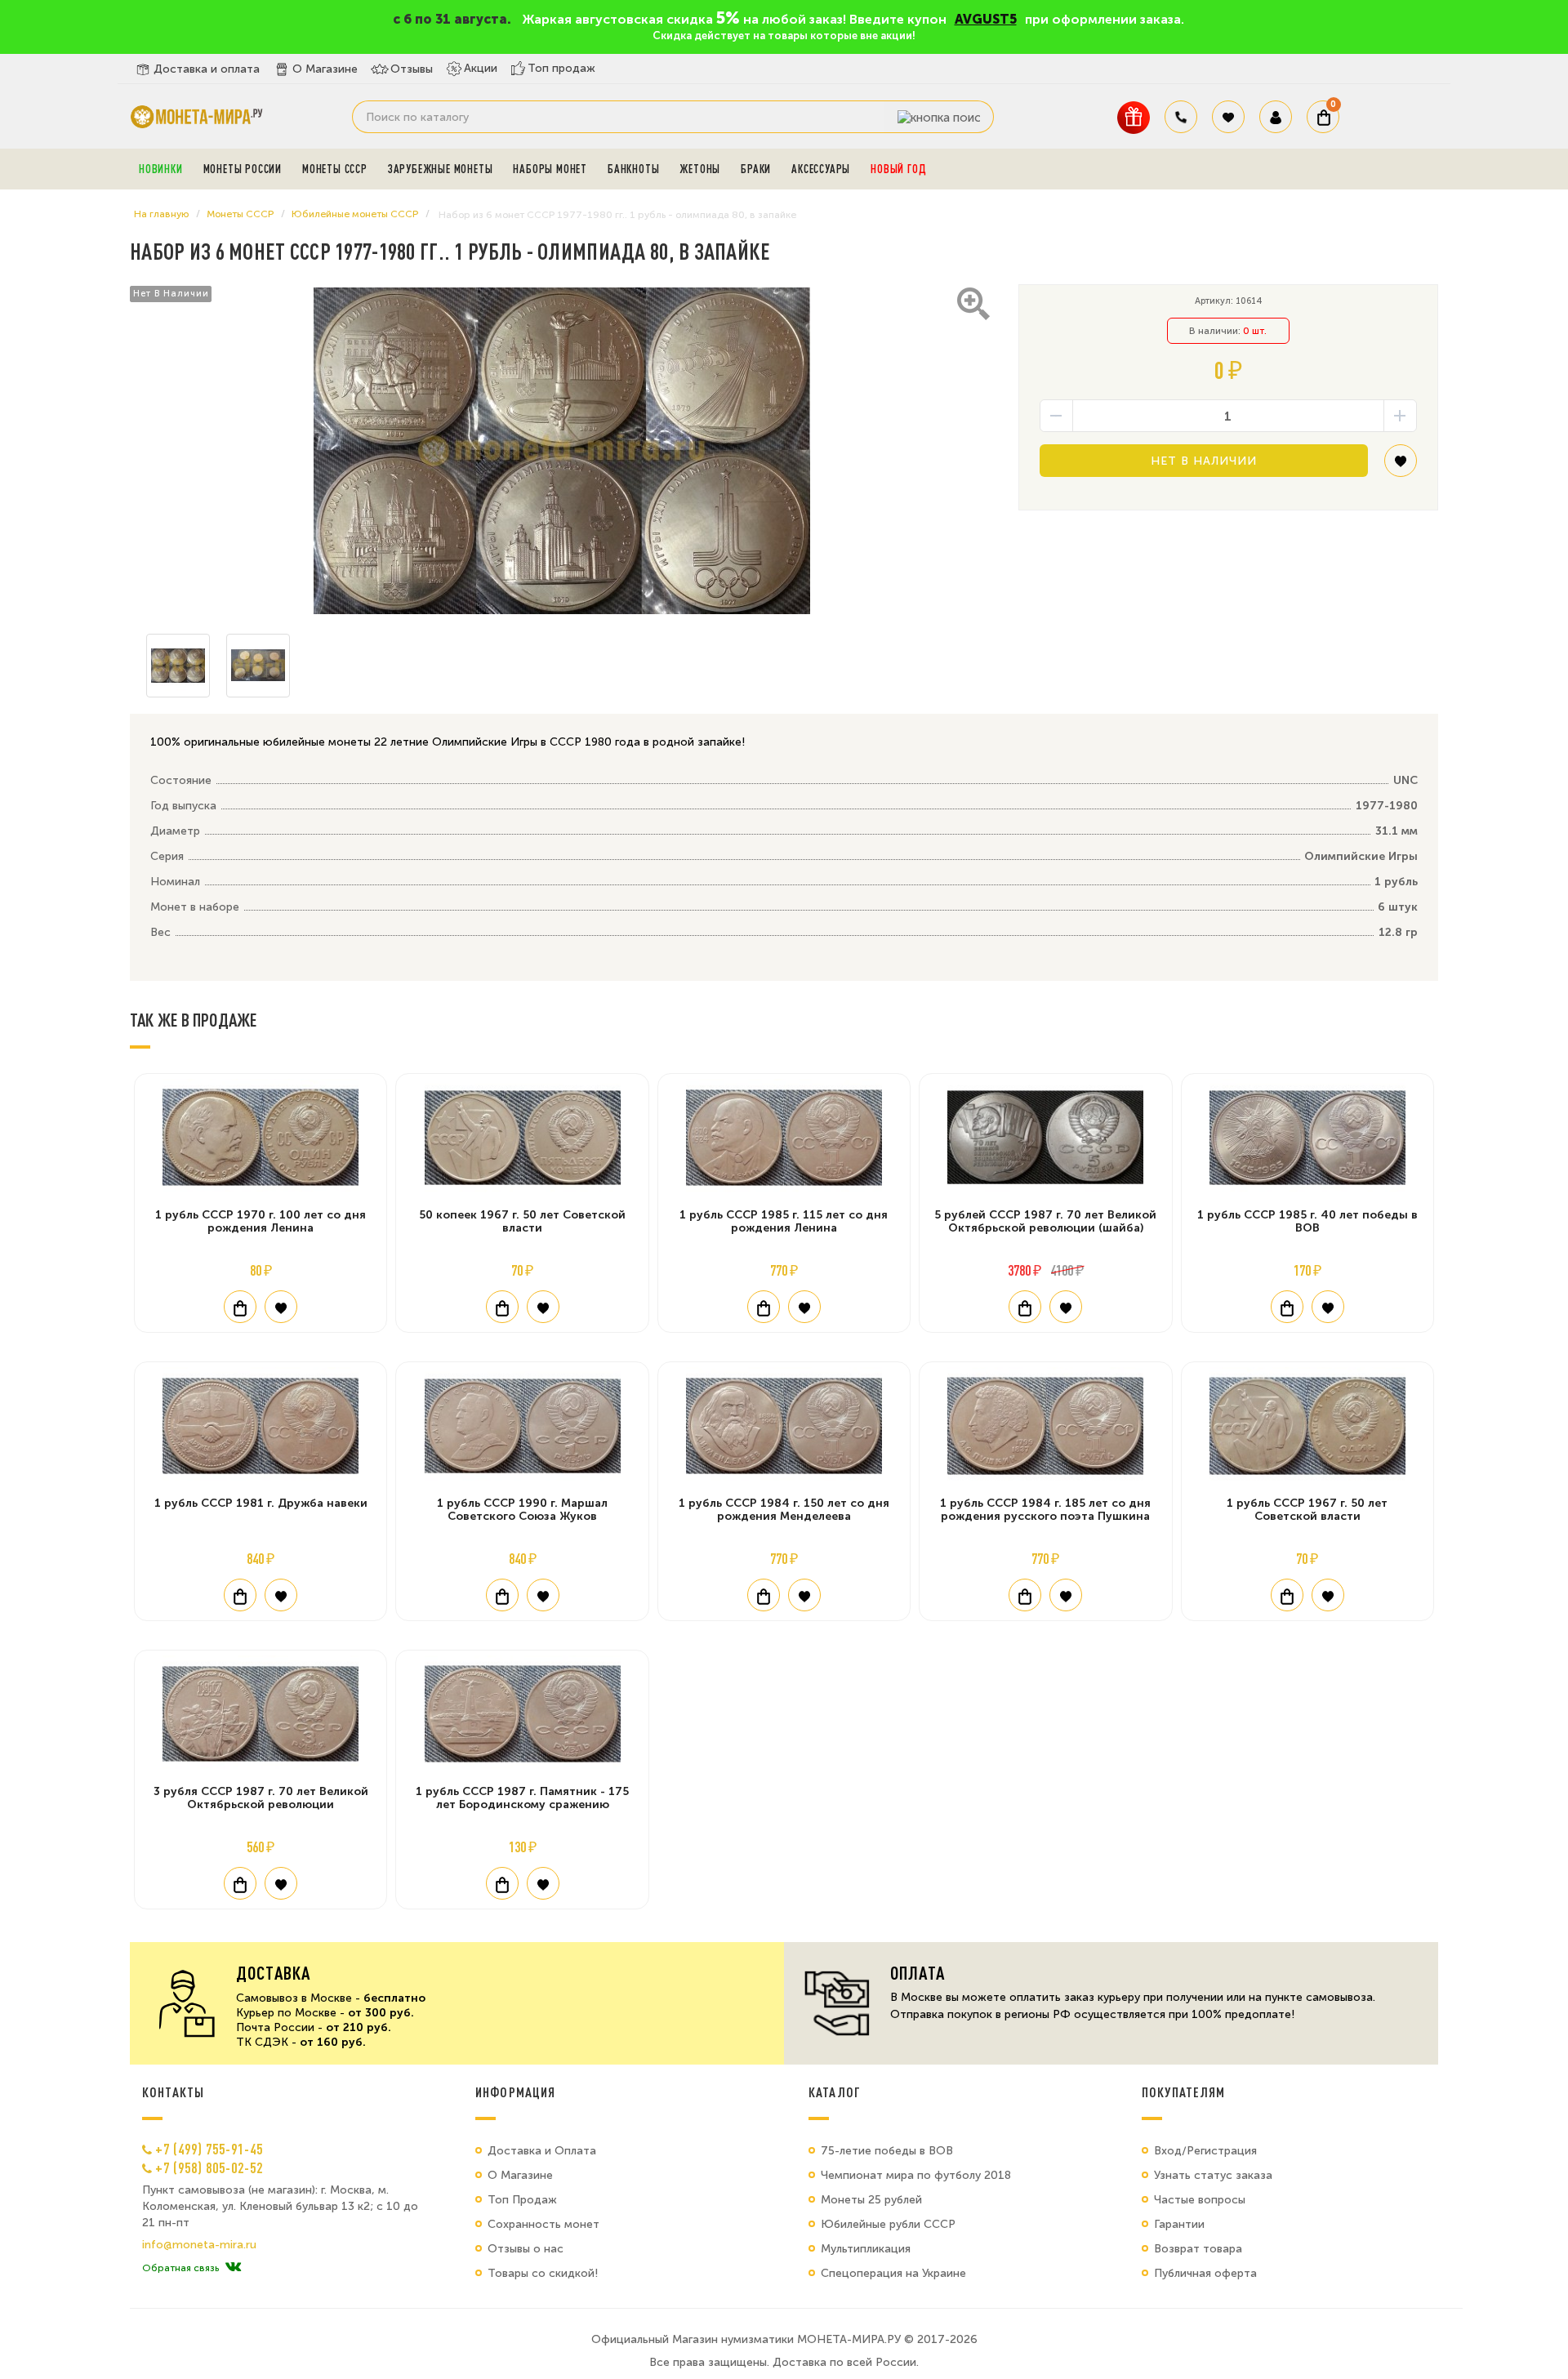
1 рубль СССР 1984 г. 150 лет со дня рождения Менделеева (784, 1510)
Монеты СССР (335, 169)
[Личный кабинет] (1276, 117)
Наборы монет (550, 169)
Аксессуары (821, 169)
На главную (161, 214)
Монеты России (243, 169)
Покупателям (1184, 2092)
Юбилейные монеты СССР (355, 214)
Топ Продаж (522, 2200)
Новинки (161, 169)
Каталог (835, 2092)
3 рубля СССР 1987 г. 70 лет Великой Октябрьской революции (261, 1798)
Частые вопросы (1200, 2200)
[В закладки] (1401, 467)
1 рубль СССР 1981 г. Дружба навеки (261, 1503)
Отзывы (412, 69)
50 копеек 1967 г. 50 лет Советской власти (522, 1221)
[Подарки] (1134, 117)
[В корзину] (240, 1307)
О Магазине (325, 69)
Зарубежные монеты (441, 169)
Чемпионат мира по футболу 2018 (916, 2175)
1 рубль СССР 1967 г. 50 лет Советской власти (1307, 1510)
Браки (756, 169)
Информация (515, 2092)
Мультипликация (866, 2249)
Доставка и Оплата (542, 2151)
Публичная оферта (1205, 2273)
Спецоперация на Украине (893, 2273)
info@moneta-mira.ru (199, 2245)
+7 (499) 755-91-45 (209, 2149)
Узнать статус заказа (1213, 2175)
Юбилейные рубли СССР (888, 2224)
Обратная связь (180, 2268)
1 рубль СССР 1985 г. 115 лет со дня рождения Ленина (784, 1221)
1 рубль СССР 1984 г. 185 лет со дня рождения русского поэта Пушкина (1045, 1510)
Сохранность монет (543, 2224)
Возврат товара (1198, 2249)
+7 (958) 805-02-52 (209, 2167)
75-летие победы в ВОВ (887, 2151)
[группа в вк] (233, 2268)
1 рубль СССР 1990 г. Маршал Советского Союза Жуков (522, 1510)
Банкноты (633, 169)
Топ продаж (561, 68)
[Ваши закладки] (1228, 117)
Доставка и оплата (207, 69)
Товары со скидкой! (543, 2273)
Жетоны (700, 169)
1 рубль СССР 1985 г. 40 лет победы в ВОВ (1307, 1221)
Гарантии (1179, 2224)
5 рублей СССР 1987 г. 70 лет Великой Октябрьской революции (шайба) (1045, 1221)
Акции (481, 68)
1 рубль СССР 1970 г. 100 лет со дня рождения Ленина (261, 1221)
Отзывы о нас (526, 2249)
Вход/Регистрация (1205, 2151)
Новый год (898, 169)
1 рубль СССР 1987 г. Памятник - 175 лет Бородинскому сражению (522, 1798)
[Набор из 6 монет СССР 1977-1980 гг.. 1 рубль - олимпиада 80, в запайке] (562, 451)
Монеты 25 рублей (871, 2200)
